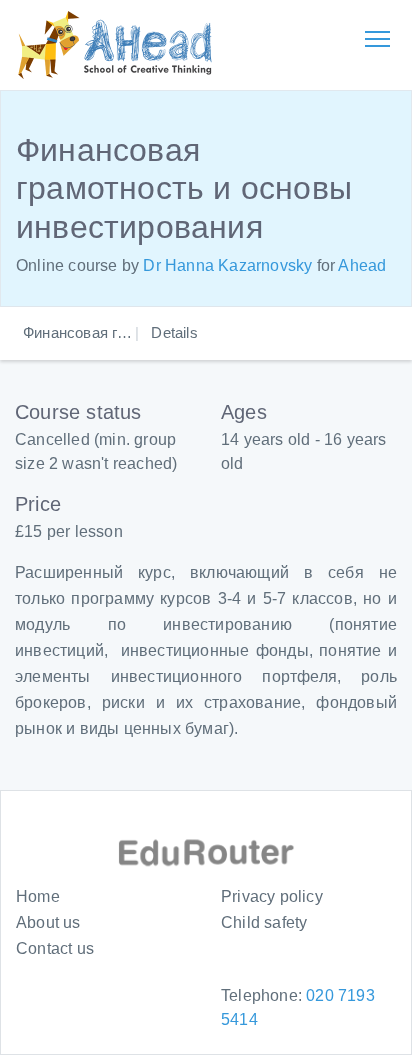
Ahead (362, 265)
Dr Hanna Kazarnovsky (227, 265)
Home (38, 896)
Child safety (264, 922)
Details (174, 332)
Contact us (55, 948)
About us (48, 922)
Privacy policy (272, 896)
